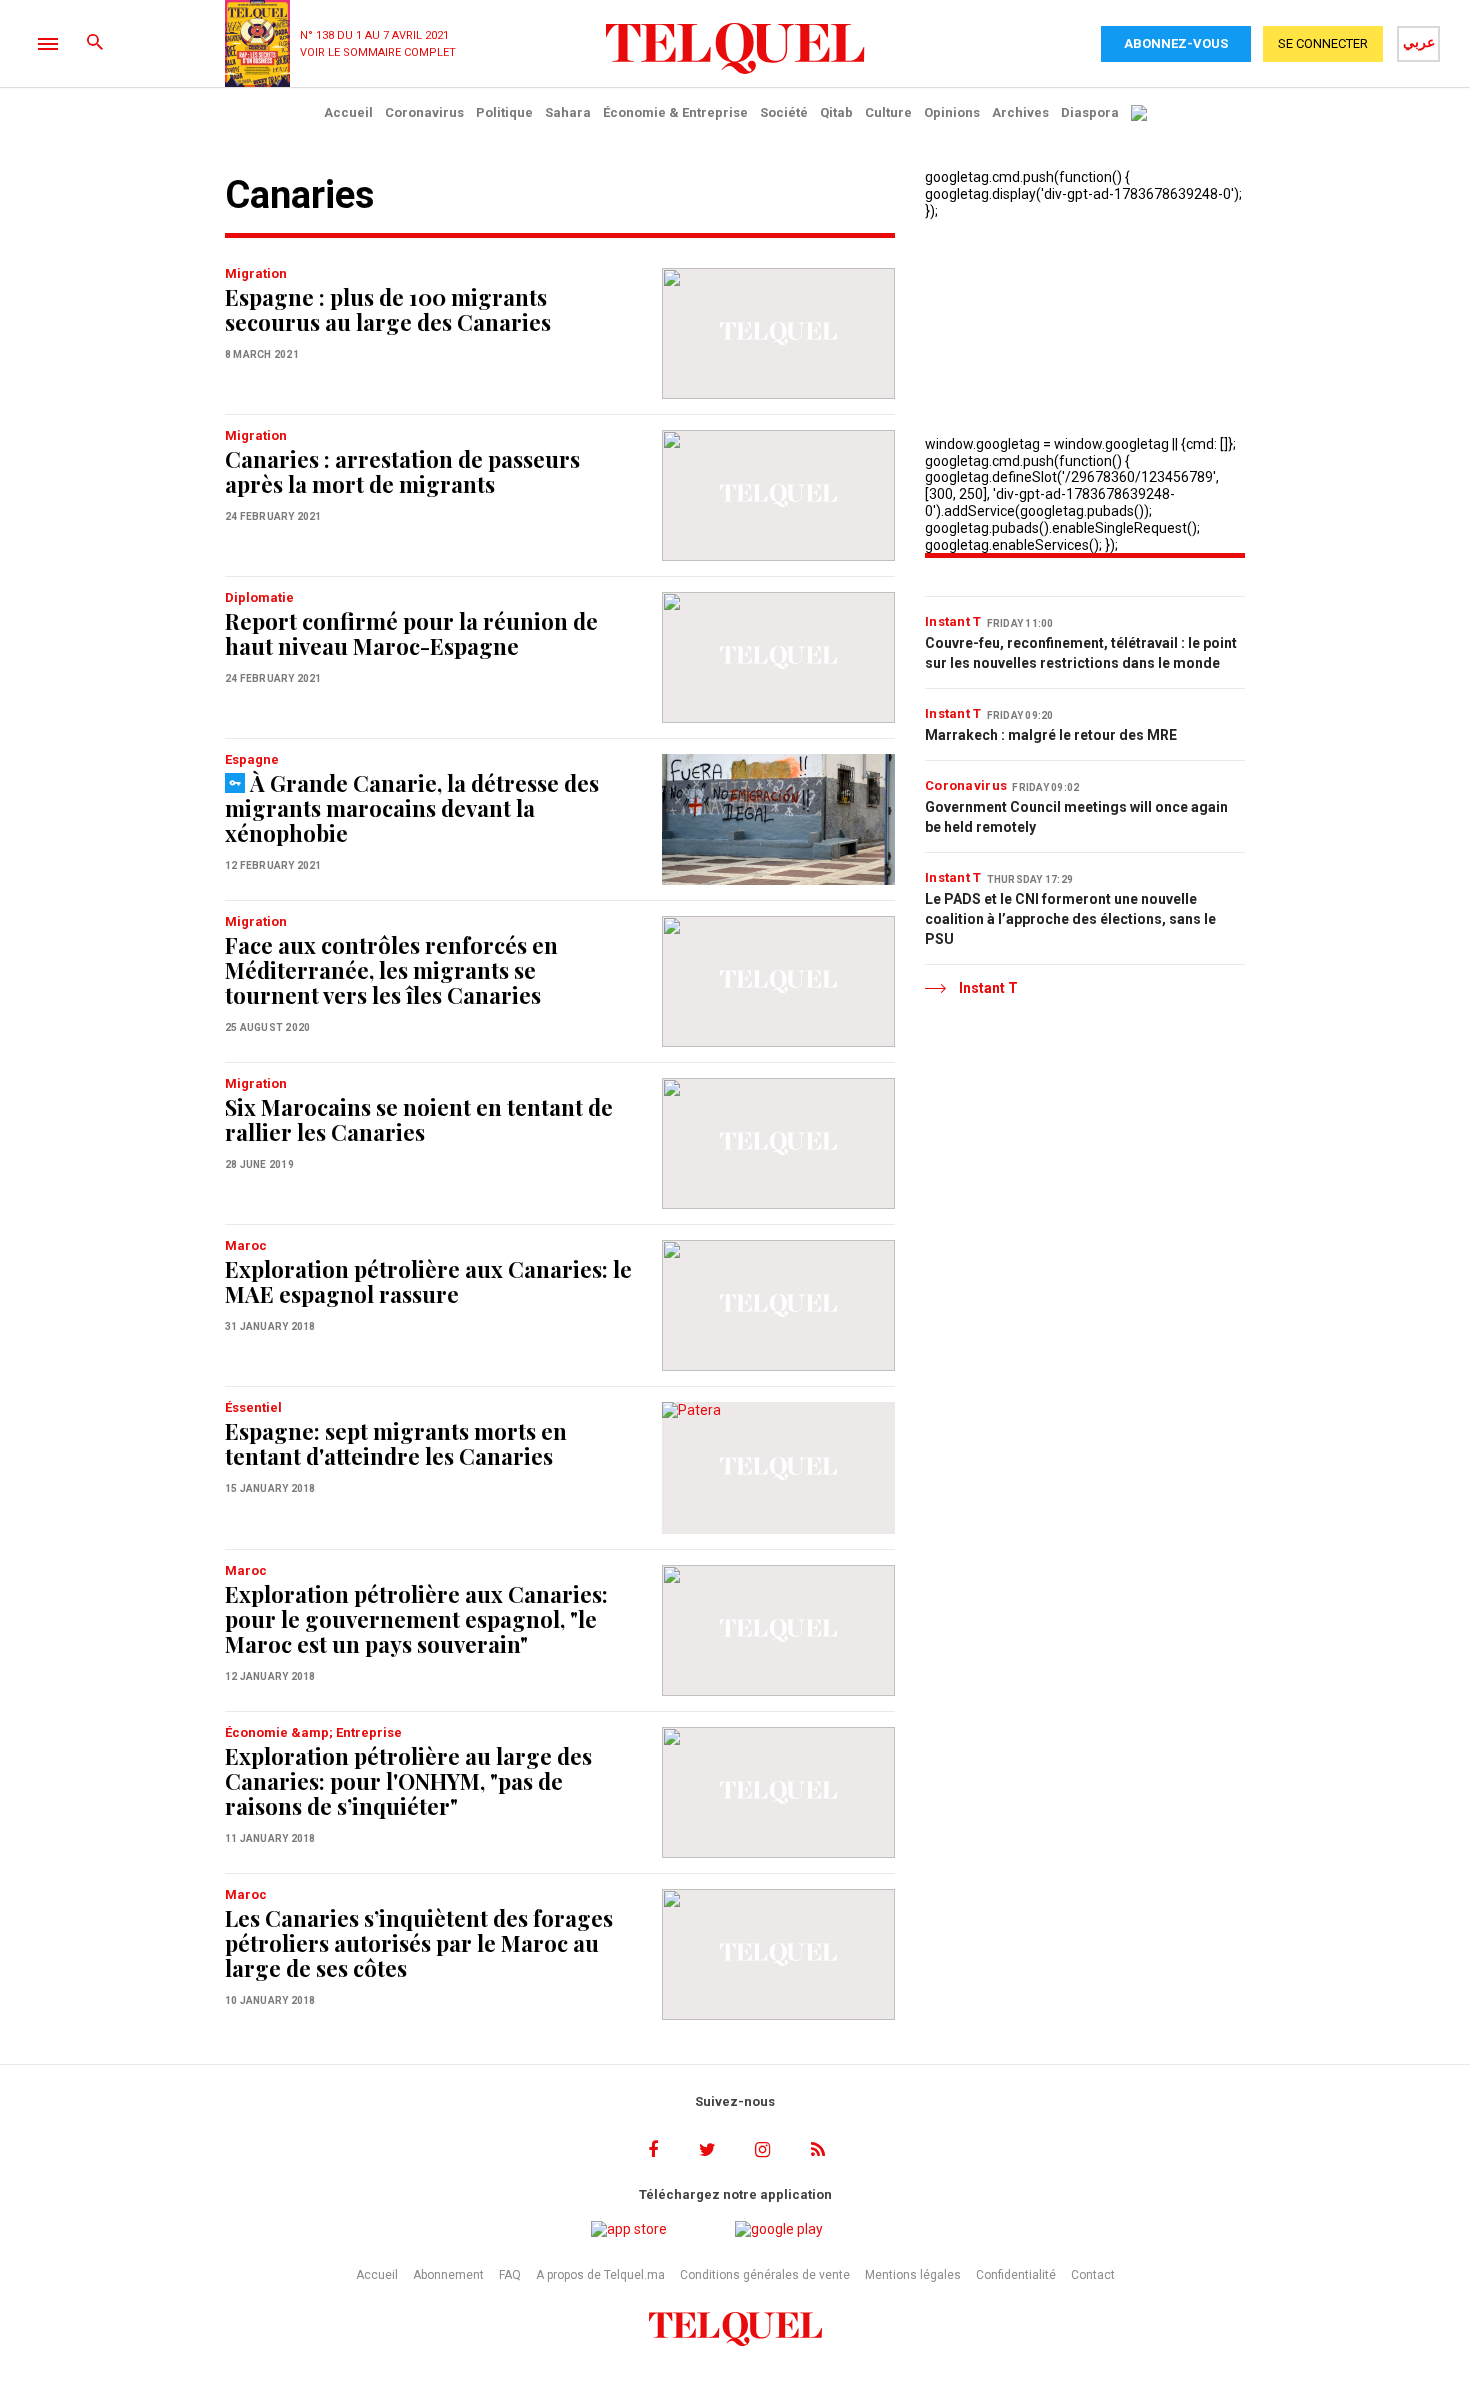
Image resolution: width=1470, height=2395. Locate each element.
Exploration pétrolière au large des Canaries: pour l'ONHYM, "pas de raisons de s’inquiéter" (408, 1781)
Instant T (953, 621)
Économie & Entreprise (675, 112)
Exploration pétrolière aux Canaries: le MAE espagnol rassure (428, 1281)
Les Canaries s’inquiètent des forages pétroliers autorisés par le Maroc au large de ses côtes (419, 1943)
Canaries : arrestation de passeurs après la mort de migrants (402, 471)
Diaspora (1090, 112)
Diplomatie (259, 597)
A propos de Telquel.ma (600, 2275)
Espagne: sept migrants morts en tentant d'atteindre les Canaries (396, 1443)
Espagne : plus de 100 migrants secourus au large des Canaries (388, 309)
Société (784, 112)
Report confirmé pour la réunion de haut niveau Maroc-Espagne (411, 633)
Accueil (348, 112)
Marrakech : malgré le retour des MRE (1051, 735)
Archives (1020, 112)
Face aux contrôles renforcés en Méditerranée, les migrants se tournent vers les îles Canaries (391, 970)
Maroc (246, 1245)
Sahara (568, 112)
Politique (504, 112)
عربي (1419, 42)
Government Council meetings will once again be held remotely (1076, 817)
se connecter (1323, 43)
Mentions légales (913, 2275)
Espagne (252, 759)
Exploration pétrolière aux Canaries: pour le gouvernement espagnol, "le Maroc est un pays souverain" (416, 1619)
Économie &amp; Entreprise (313, 1732)
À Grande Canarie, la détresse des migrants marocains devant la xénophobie (412, 808)
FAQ (510, 2275)
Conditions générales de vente (765, 2275)
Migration (256, 273)
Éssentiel (253, 1407)
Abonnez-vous (1176, 43)
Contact (1093, 2275)
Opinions (952, 112)
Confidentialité (1016, 2275)
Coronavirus (424, 112)
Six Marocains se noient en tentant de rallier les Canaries (419, 1119)
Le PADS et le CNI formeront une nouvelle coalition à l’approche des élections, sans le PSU (1070, 919)
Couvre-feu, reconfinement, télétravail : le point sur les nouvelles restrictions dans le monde (1081, 653)
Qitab (836, 112)
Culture (888, 112)
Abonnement (448, 2275)
